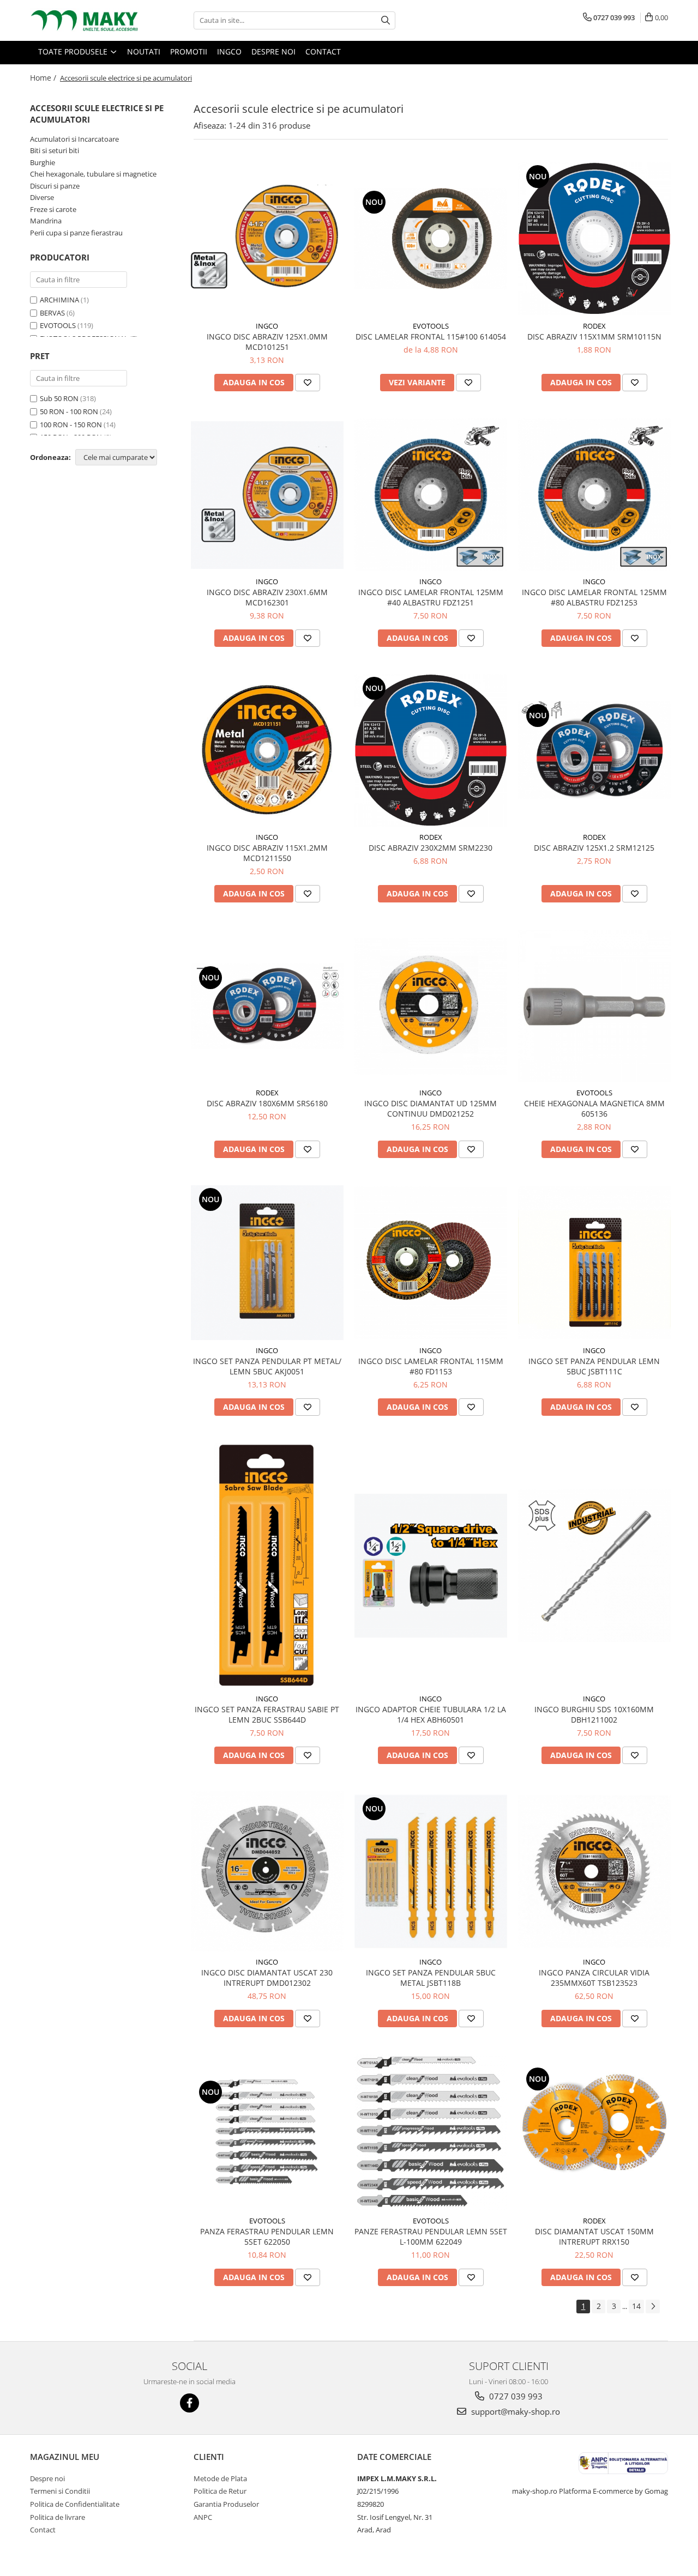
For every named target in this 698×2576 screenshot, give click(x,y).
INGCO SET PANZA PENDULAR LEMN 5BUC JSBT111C (594, 1366)
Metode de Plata (220, 2478)
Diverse (42, 197)
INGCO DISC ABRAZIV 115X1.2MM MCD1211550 (267, 853)
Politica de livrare (58, 2517)
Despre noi (47, 2478)
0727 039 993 (515, 2396)
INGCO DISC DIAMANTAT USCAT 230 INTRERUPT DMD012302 (267, 1978)
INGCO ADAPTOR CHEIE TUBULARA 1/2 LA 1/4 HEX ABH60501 (431, 1714)
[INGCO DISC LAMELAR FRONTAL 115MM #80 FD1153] (431, 1263)
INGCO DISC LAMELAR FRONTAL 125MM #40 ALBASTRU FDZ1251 (431, 597)
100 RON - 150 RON (71, 425)
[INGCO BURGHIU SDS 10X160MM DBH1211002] (594, 1566)
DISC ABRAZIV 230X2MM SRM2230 (431, 848)
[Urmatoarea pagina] (653, 2307)
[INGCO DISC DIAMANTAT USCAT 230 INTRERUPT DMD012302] (267, 1871)
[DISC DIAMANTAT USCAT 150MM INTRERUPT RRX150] (594, 2132)
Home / (44, 78)
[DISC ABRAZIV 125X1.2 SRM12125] (594, 750)
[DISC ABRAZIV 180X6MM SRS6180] (267, 1006)
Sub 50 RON (59, 398)
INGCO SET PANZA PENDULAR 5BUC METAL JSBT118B (431, 1978)
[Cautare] (386, 20)
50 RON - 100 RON (69, 411)
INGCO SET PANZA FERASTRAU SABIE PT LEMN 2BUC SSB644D (267, 1714)
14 (636, 2306)
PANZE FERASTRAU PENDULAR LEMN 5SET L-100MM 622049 (431, 2236)
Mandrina (46, 221)
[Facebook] (189, 2403)
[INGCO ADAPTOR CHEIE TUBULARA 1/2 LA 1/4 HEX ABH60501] (431, 1566)
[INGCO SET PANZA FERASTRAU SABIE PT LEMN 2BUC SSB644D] (267, 1566)
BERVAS (52, 313)
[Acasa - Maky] (85, 20)
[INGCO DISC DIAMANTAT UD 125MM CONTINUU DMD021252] (431, 1006)
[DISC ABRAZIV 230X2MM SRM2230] (431, 750)
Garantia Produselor (226, 2504)
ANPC (203, 2517)
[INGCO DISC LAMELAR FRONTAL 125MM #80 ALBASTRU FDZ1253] (594, 495)
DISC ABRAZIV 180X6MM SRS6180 (267, 1103)
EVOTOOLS (58, 325)
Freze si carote (53, 209)
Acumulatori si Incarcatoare (74, 139)
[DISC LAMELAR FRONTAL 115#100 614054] (431, 239)
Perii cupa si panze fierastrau (76, 233)
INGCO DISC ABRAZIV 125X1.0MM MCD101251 (267, 342)
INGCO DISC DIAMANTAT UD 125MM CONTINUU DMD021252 (431, 1108)
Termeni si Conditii (60, 2491)
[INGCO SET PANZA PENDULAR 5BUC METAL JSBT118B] (431, 1871)
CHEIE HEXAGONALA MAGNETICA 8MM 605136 (594, 1108)
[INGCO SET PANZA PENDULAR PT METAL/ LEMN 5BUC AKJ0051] (267, 1263)
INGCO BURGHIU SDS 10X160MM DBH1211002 (594, 1714)
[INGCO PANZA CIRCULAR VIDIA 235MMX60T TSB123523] (594, 1871)
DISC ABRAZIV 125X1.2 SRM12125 (594, 848)
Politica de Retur (220, 2491)
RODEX (594, 326)
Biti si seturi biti (55, 150)
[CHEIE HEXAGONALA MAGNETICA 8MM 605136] (594, 1006)
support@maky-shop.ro (515, 2411)
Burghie (43, 162)
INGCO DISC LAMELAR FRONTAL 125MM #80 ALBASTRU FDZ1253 (594, 597)
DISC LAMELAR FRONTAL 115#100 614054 (431, 337)
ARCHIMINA (59, 300)
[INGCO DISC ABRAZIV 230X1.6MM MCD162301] (267, 495)
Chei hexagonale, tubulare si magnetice (93, 174)
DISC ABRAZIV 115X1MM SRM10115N (594, 337)
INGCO (267, 326)
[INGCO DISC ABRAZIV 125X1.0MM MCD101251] (267, 238)
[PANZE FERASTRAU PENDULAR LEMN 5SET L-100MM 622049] (431, 2132)
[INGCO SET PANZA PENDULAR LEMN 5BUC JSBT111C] (594, 1263)
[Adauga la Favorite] (308, 383)
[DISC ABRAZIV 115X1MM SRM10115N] (594, 239)
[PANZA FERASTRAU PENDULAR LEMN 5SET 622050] (267, 2132)
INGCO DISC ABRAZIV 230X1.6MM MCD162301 (267, 597)
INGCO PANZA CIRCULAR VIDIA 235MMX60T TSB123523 (594, 1978)
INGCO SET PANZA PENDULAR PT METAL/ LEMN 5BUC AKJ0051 (267, 1366)
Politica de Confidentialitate (75, 2504)
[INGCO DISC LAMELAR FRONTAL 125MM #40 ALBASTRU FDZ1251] (431, 495)
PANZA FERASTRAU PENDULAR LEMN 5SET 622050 (267, 2236)
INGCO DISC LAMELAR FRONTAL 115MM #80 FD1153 (431, 1366)
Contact (43, 2530)
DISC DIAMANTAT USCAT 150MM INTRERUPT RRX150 (594, 2236)
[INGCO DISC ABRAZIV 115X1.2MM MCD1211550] (267, 750)
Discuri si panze (55, 186)
